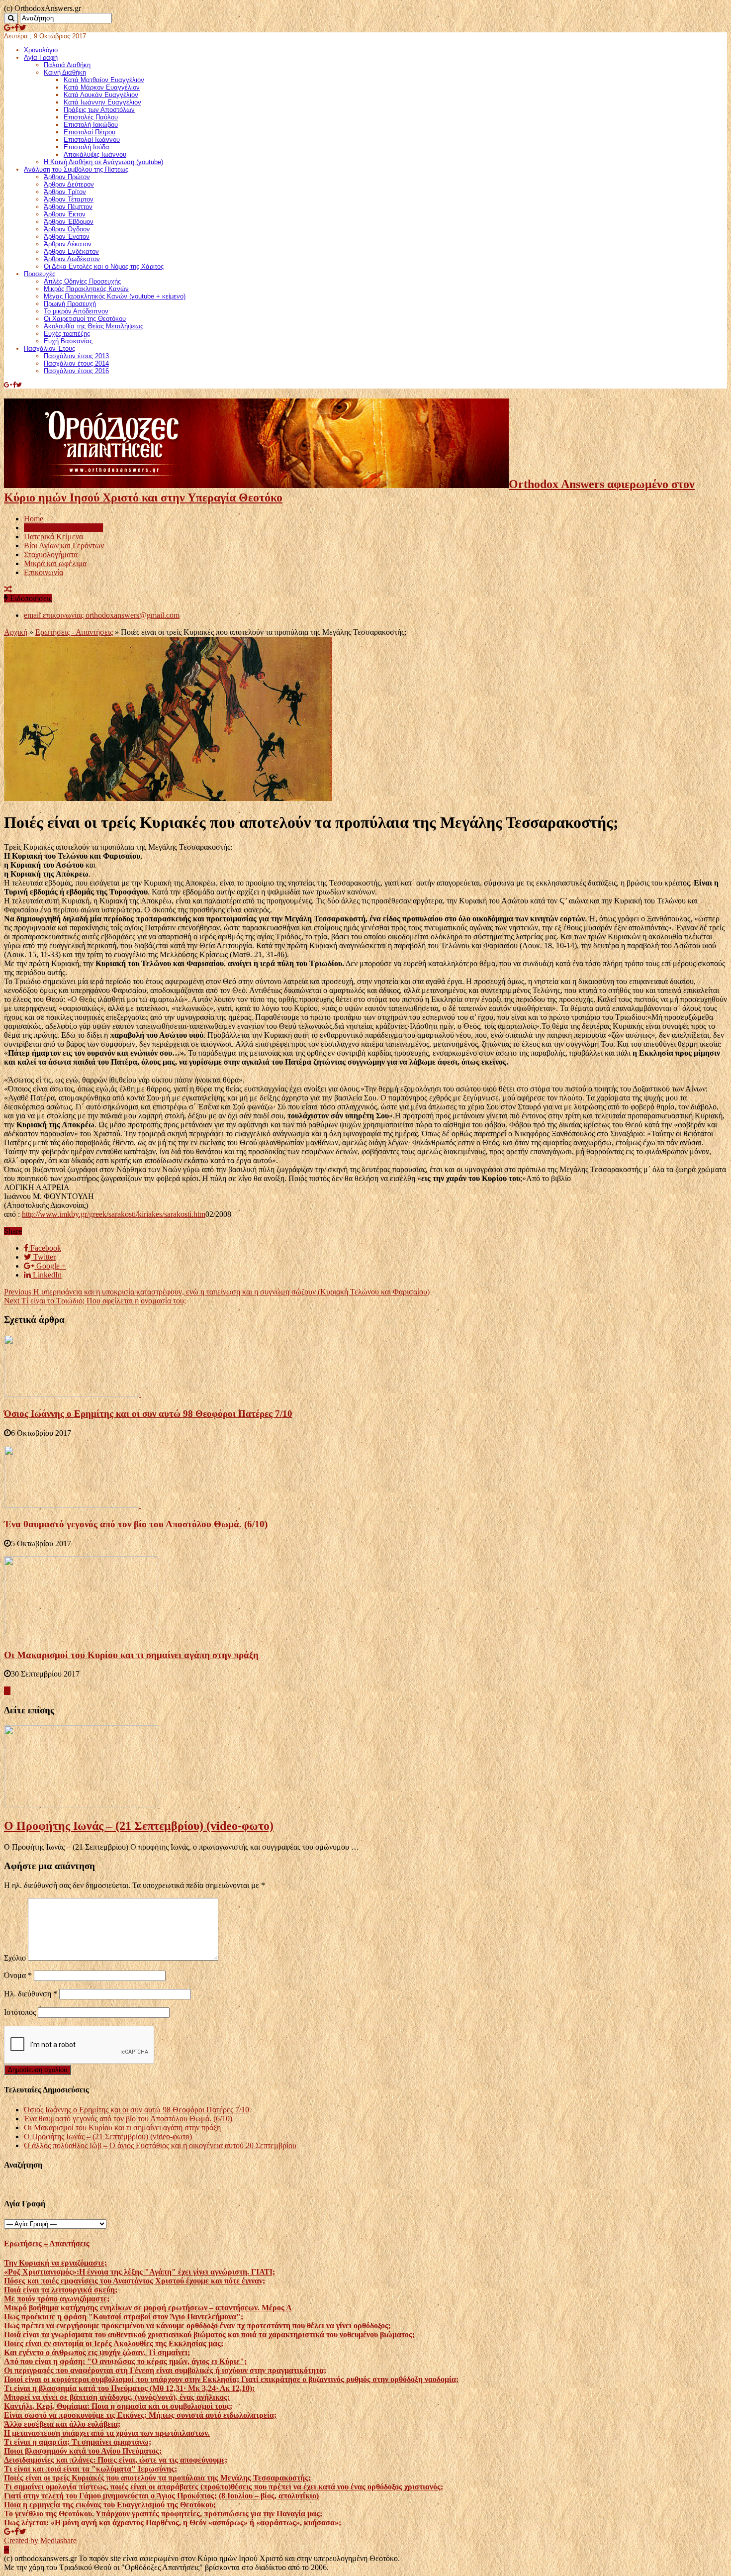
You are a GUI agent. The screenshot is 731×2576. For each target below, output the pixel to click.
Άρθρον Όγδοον (67, 229)
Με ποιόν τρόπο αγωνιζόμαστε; (57, 2299)
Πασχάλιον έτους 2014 (76, 363)
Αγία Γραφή (41, 57)
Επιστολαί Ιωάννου (92, 140)
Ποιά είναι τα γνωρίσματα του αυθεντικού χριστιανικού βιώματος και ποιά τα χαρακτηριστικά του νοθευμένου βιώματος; (209, 2334)
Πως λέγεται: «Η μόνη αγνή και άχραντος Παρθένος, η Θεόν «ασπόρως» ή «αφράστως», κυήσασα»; (173, 2523)
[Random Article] (8, 589)
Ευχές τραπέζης (67, 334)
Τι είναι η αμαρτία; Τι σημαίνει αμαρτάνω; (78, 2442)
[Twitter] (23, 28)
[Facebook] (17, 28)
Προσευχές (40, 274)
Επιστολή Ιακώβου (91, 125)
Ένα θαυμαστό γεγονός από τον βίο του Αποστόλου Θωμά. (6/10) (136, 1524)
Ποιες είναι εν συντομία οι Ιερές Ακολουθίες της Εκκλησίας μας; (114, 2343)
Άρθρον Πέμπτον (68, 207)
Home (34, 519)
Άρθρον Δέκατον (68, 244)
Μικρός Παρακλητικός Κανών (86, 289)
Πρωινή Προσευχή (70, 304)
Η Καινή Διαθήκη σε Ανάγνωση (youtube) (103, 162)
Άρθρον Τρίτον (65, 192)
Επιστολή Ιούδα (87, 147)
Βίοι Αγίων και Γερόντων (64, 545)
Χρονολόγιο (41, 50)
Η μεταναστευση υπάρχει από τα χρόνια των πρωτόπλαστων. (107, 2433)
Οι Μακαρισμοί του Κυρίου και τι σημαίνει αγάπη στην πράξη (131, 1655)
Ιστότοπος (20, 2012)
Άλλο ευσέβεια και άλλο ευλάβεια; (62, 2424)
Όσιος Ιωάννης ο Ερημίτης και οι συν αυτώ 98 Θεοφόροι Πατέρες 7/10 (148, 1414)
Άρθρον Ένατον (67, 237)
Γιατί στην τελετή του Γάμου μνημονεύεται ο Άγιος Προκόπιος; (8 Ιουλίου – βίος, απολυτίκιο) (161, 2496)
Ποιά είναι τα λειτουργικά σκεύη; (61, 2290)
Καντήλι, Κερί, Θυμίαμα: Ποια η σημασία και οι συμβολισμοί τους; (118, 2406)
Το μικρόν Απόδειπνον (76, 311)
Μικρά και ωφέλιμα (55, 563)
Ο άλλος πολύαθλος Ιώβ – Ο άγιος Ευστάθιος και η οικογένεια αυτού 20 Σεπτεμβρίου (160, 2145)
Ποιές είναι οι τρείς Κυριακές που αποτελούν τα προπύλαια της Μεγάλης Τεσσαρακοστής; (157, 2478)
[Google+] (9, 28)
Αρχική (16, 632)
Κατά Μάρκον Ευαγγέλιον (102, 87)
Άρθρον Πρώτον (67, 177)
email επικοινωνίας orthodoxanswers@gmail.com (102, 615)
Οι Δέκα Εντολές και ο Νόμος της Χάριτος (104, 266)
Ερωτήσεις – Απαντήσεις (63, 528)
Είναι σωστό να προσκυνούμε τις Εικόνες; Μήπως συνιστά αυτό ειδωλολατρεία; (140, 2415)
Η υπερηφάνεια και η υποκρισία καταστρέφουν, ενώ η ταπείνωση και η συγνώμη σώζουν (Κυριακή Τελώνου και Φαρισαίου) (217, 1292)
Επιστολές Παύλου (91, 117)
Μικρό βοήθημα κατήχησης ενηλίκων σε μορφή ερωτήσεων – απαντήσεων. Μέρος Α (148, 2308)
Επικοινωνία (44, 572)
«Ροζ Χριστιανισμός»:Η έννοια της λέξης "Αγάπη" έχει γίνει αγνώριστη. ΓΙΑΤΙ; (139, 2272)
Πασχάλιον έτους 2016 (76, 371)
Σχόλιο (15, 1958)
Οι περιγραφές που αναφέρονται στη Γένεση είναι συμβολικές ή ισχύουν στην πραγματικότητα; (165, 2370)
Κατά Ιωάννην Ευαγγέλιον (102, 102)
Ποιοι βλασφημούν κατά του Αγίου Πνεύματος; (83, 2451)
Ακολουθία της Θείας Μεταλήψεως (93, 326)
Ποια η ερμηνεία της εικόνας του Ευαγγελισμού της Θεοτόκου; (110, 2505)
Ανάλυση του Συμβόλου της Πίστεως (76, 169)
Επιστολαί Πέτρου (90, 132)
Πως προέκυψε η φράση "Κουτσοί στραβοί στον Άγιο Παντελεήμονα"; (124, 2317)
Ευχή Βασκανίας (68, 341)
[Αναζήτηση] (11, 18)
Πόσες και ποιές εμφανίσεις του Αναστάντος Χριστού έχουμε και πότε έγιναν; (135, 2281)
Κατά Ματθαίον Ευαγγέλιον (104, 80)
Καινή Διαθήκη (65, 72)
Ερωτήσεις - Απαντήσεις (74, 632)
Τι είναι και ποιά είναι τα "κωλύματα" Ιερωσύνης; (91, 2469)
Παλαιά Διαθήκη (67, 65)
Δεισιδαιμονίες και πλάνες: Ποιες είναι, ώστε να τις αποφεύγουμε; (116, 2460)
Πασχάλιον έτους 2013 (76, 356)
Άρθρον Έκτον (65, 214)
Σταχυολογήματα (51, 554)
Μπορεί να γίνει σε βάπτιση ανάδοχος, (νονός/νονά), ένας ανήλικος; (117, 2397)
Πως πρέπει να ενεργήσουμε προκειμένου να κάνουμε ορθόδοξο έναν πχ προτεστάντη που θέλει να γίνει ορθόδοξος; (197, 2326)
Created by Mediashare (40, 2540)
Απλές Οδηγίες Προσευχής (82, 281)
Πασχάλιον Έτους (49, 348)
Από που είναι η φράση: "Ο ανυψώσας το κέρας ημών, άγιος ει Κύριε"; (125, 2361)
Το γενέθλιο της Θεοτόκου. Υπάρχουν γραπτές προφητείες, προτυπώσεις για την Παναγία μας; (163, 2514)
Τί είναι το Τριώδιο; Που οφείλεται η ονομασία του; (95, 1301)
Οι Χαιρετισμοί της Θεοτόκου (85, 319)
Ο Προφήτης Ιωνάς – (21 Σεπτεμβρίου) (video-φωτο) (139, 1826)
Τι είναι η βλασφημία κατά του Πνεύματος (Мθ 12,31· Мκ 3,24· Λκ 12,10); (129, 2388)
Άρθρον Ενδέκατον (71, 251)
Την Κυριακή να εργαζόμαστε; (55, 2263)
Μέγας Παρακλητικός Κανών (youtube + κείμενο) (115, 296)
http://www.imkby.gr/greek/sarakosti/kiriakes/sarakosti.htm (114, 1214)
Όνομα (18, 1975)
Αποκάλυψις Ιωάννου (95, 154)
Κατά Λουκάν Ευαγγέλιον (101, 95)
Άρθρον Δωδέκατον (72, 259)
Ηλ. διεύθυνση (31, 1994)
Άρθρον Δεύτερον (69, 184)
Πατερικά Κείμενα (53, 537)
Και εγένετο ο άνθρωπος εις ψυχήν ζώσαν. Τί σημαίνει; (97, 2352)
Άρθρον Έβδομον (69, 222)
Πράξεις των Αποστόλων (99, 110)
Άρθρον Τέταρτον (69, 199)
